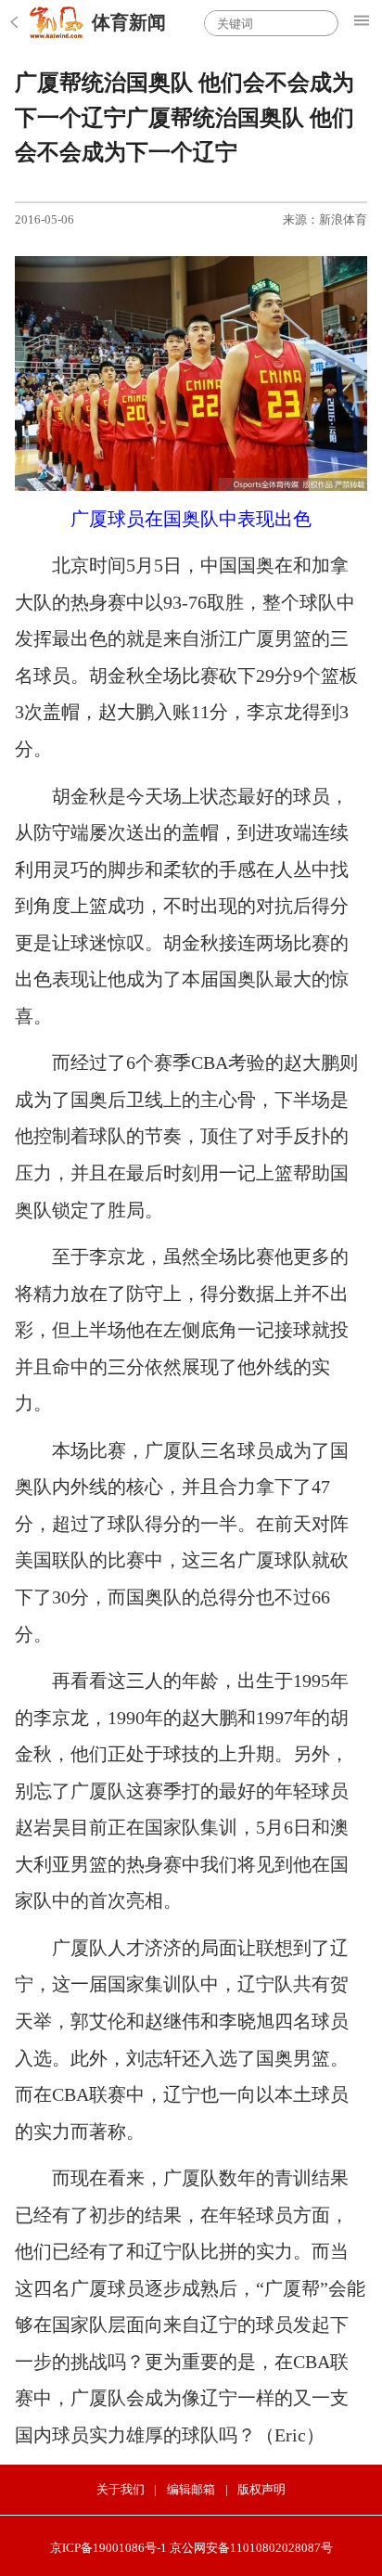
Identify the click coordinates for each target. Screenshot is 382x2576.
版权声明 (261, 2489)
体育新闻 (129, 22)
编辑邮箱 (191, 2489)
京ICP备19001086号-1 (108, 2548)
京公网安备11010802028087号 (251, 2548)
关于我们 (121, 2489)
